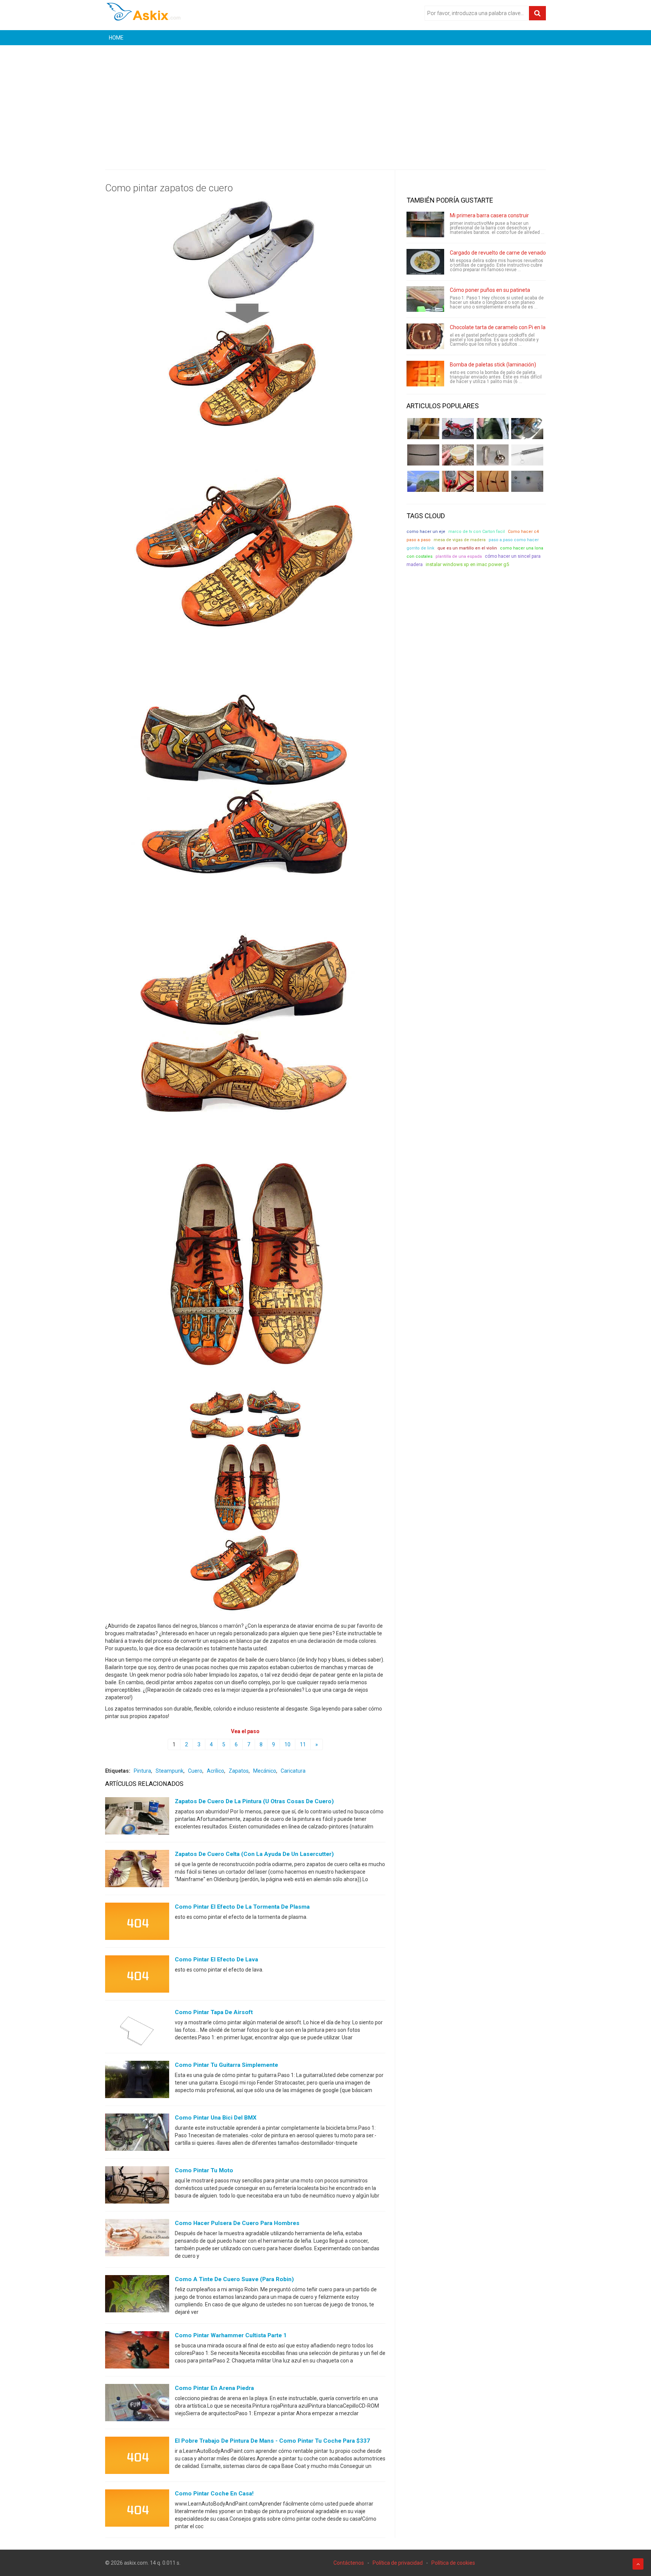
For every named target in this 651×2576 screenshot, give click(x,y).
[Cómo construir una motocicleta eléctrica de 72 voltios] (458, 429)
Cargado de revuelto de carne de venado (498, 253)
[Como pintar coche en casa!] (137, 2510)
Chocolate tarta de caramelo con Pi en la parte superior (515, 327)
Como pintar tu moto (204, 2170)
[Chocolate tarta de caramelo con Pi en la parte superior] (425, 336)
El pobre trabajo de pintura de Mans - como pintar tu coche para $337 (272, 2441)
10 (287, 1744)
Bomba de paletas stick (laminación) (493, 365)
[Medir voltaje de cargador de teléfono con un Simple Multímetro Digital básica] (458, 481)
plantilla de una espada (459, 556)
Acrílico (215, 1771)
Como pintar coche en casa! (214, 2494)
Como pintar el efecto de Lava (216, 1959)
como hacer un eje (426, 532)
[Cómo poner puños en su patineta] (425, 299)
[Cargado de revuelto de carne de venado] (425, 262)
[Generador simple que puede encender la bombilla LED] (527, 481)
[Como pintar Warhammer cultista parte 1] (137, 2352)
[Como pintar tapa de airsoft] (137, 2028)
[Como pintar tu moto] (137, 2187)
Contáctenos (349, 2563)
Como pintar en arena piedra (214, 2388)
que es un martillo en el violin (467, 548)
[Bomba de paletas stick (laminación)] (425, 374)
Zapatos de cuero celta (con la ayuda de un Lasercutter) (254, 1854)
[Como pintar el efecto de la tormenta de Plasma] (137, 1923)
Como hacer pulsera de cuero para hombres (237, 2223)
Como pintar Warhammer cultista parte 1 (231, 2335)
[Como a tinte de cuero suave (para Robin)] (137, 2295)
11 (303, 1744)
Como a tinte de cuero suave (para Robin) (234, 2279)
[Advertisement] (325, 102)
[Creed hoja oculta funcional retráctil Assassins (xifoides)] (527, 455)
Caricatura (293, 1771)
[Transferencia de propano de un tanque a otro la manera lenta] (527, 429)
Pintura (142, 1771)
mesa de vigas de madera (460, 540)
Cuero (195, 1771)
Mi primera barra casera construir (489, 215)
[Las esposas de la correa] (423, 455)
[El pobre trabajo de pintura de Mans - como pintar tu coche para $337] (137, 2457)
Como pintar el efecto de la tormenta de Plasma (242, 1907)
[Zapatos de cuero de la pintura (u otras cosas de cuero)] (137, 1818)
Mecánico (265, 1771)
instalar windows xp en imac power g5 (467, 564)
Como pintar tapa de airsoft (214, 2012)
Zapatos (239, 1771)
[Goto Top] (638, 2564)
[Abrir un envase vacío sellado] (458, 455)
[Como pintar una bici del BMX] (137, 2134)
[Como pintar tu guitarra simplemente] (137, 2081)
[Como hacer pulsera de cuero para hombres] (137, 2239)
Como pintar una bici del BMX (216, 2118)
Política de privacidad (398, 2563)
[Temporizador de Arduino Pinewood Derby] (423, 429)
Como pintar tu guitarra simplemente (226, 2065)
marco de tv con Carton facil (477, 532)
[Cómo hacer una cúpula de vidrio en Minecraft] (423, 481)
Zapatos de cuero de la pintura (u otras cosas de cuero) (254, 1801)
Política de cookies (453, 2563)
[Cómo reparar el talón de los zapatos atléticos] (493, 429)
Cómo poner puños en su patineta (490, 290)
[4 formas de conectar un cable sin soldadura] (493, 481)
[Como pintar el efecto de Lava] (137, 1976)
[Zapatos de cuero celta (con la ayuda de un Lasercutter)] (137, 1870)
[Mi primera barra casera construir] (425, 224)
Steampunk (170, 1771)
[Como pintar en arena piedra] (137, 2404)
